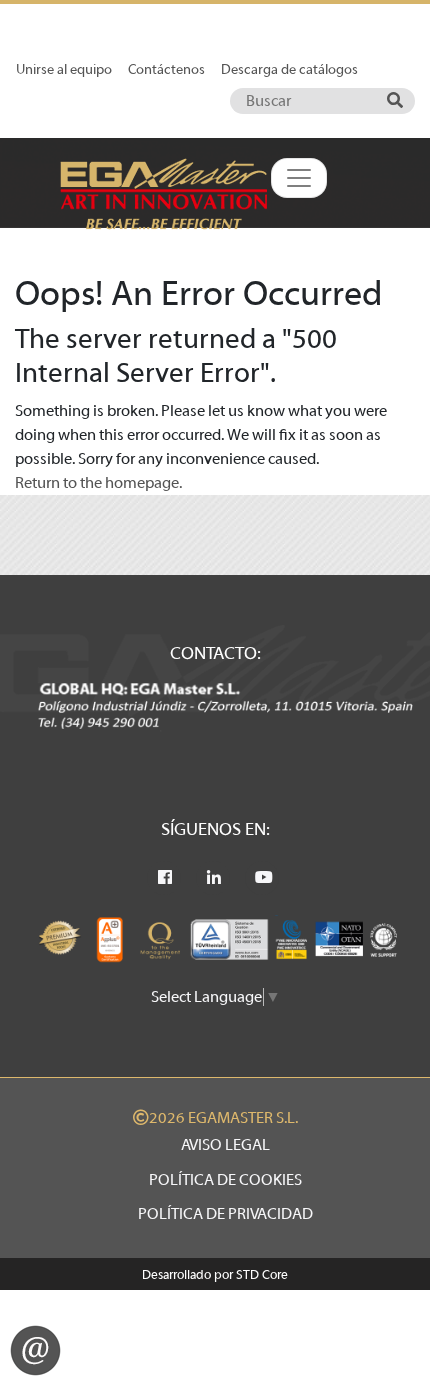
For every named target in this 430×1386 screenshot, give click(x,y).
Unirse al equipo (64, 69)
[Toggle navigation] (299, 178)
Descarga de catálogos (289, 69)
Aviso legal (225, 1145)
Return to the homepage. (98, 483)
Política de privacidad (225, 1214)
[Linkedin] (214, 878)
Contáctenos (166, 69)
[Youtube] (264, 878)
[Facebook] (165, 878)
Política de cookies (225, 1180)
